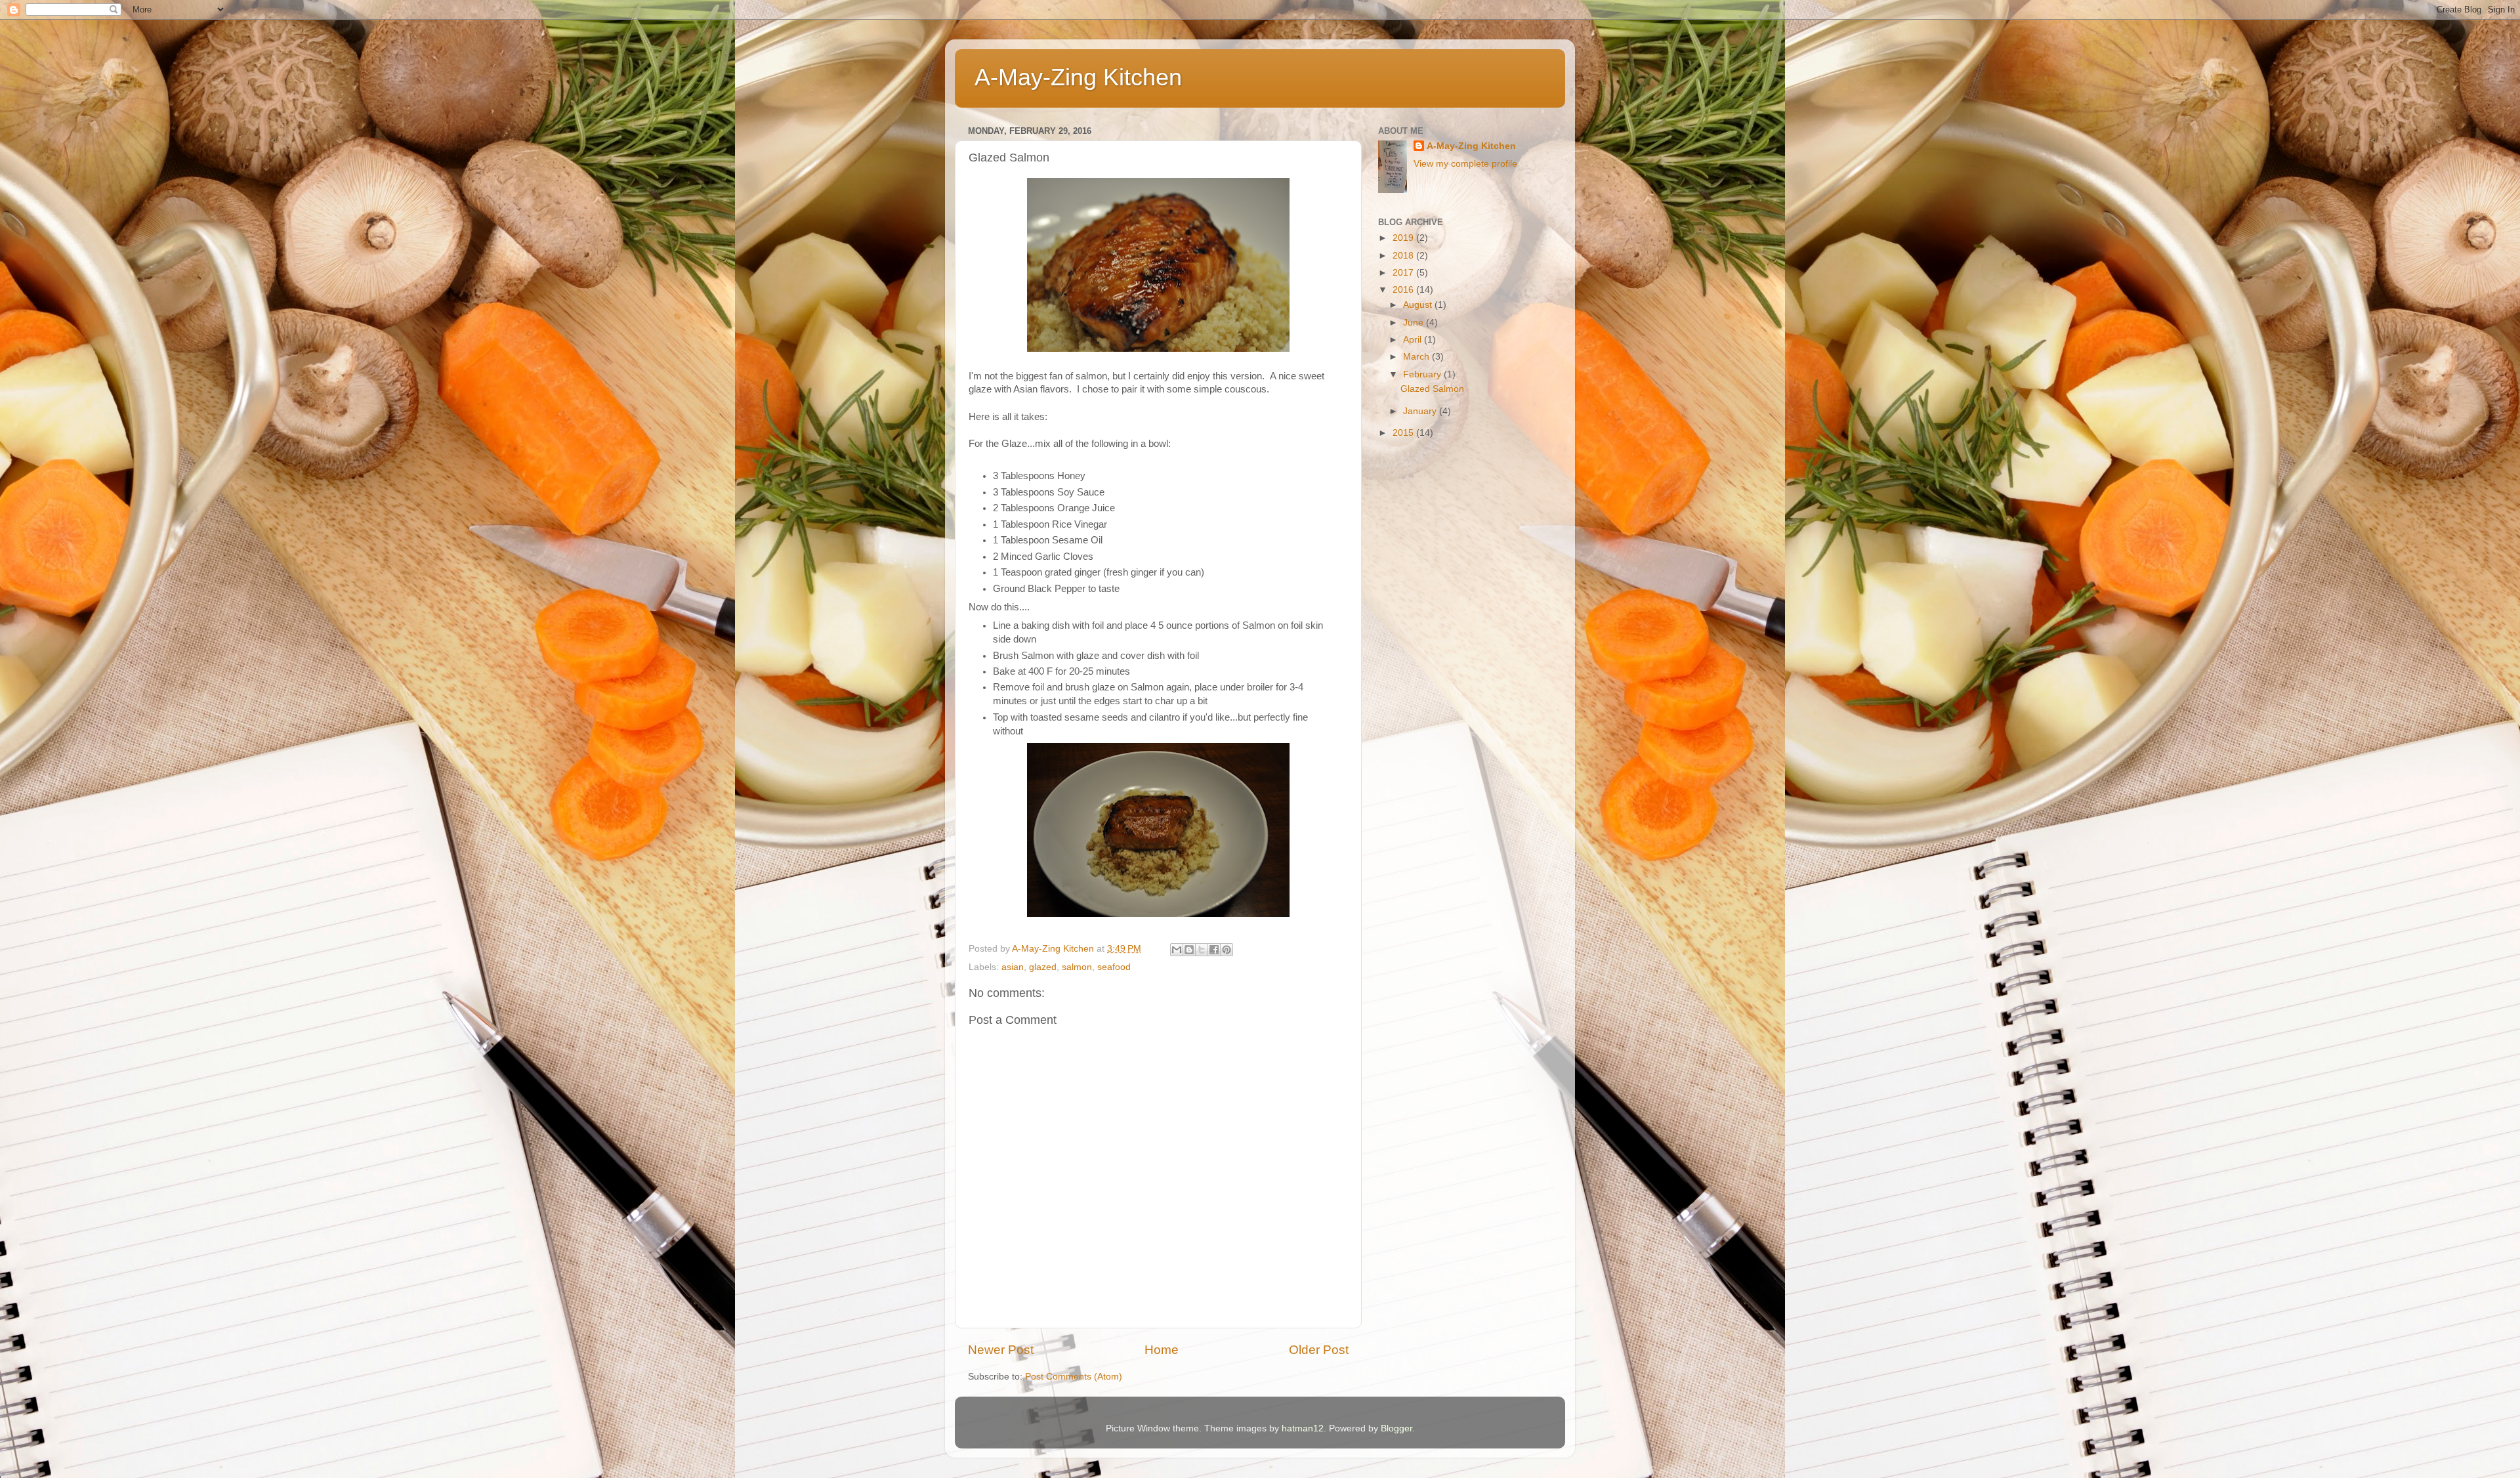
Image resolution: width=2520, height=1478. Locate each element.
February (1423, 374)
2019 (1404, 238)
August (1419, 305)
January (1421, 411)
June (1415, 323)
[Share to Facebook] (1214, 950)
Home (1162, 1350)
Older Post (1319, 1350)
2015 (1404, 433)
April (1414, 340)
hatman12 (1303, 1428)
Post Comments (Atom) (1074, 1377)
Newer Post (1001, 1350)
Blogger (1396, 1428)
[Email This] (1177, 950)
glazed (1043, 967)
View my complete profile (1465, 164)
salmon (1077, 967)
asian (1013, 967)
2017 (1404, 273)
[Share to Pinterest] (1227, 950)
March (1417, 357)
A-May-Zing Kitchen (1078, 77)
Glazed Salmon (1432, 389)
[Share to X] (1202, 950)
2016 (1404, 290)
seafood (1114, 967)
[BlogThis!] (1189, 950)
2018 (1404, 256)
